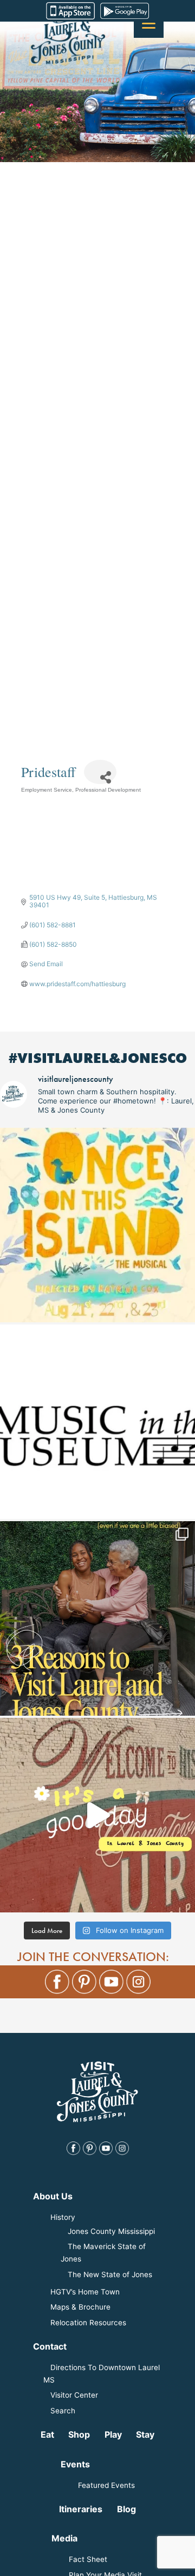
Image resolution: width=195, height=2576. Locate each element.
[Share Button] (100, 772)
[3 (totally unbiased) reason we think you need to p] (97, 1618)
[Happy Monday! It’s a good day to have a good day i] (97, 1815)
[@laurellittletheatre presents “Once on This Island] (97, 1225)
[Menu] (149, 23)
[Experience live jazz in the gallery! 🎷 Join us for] (97, 1422)
